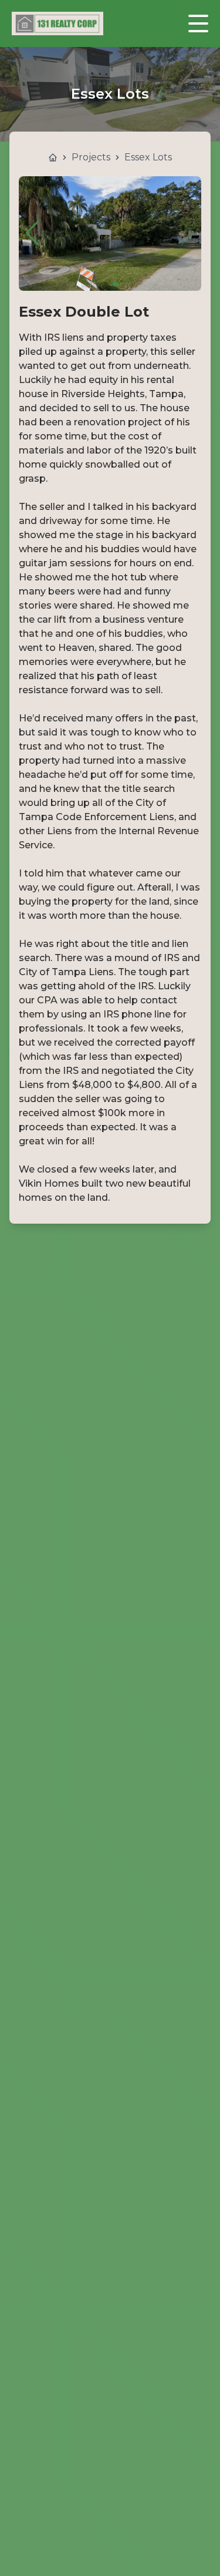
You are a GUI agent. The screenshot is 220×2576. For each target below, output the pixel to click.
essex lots (148, 157)
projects (91, 157)
